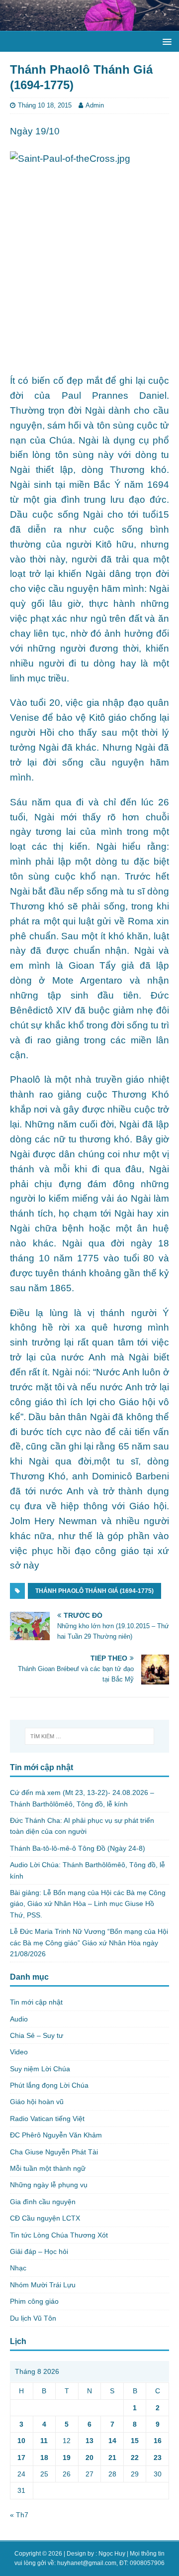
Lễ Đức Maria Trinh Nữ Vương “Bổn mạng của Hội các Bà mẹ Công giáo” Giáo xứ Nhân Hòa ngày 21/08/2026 (89, 1943)
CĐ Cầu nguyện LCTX (45, 2218)
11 (44, 2441)
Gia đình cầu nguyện (43, 2202)
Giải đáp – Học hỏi (39, 2251)
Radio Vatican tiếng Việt (47, 2119)
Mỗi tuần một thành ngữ (48, 2168)
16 (158, 2441)
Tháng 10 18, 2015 (45, 105)
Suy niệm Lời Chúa (40, 2069)
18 (44, 2458)
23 (158, 2458)
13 (89, 2441)
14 (112, 2441)
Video (19, 2052)
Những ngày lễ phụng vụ (49, 2185)
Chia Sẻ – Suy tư (37, 2035)
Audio (19, 2019)
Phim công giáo (34, 2301)
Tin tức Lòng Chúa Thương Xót (59, 2235)
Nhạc (18, 2268)
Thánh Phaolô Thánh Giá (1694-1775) (94, 1591)
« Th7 (19, 2515)
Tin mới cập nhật (36, 2002)
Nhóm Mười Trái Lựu (43, 2285)
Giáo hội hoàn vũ (37, 2102)
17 (21, 2458)
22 (135, 2458)
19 (67, 2458)
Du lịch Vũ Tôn (33, 2318)
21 (112, 2458)
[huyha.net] (89, 25)
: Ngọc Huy (110, 2554)
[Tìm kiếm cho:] (89, 1736)
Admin (95, 105)
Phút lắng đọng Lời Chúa (49, 2085)
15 (135, 2441)
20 (89, 2458)
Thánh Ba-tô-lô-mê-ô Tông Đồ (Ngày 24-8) (78, 1848)
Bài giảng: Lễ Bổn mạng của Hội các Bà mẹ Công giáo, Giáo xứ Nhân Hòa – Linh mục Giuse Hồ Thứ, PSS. (88, 1904)
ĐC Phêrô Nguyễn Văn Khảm (56, 2135)
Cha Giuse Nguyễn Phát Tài (54, 2152)
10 (21, 2441)
